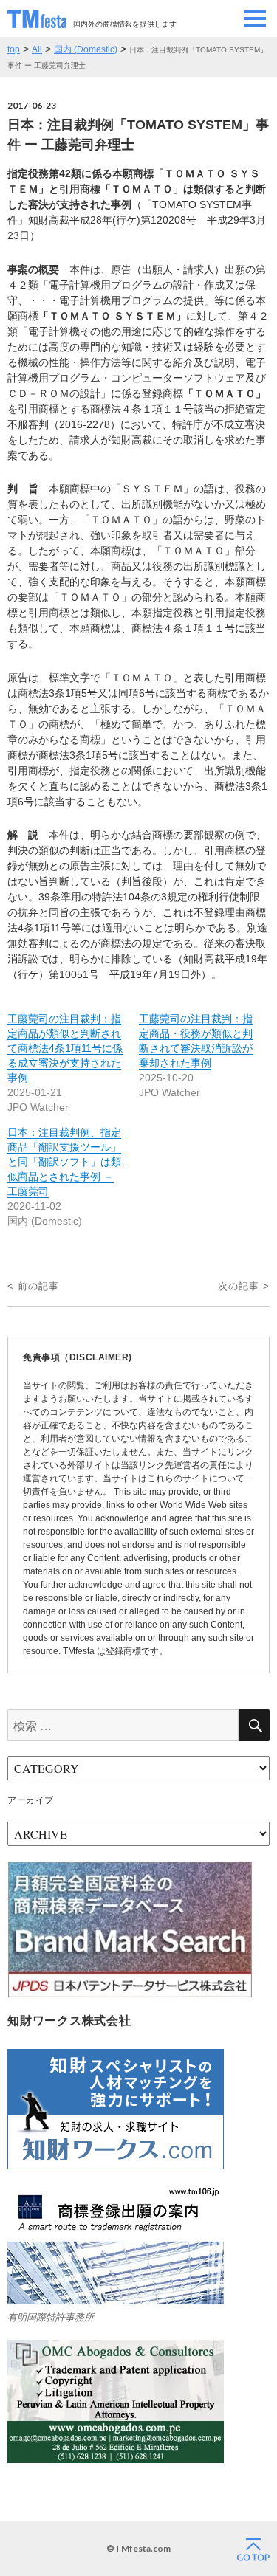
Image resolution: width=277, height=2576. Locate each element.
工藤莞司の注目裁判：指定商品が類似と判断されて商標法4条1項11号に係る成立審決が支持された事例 (65, 1048)
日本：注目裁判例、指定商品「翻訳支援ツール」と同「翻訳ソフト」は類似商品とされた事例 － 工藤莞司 (64, 1162)
